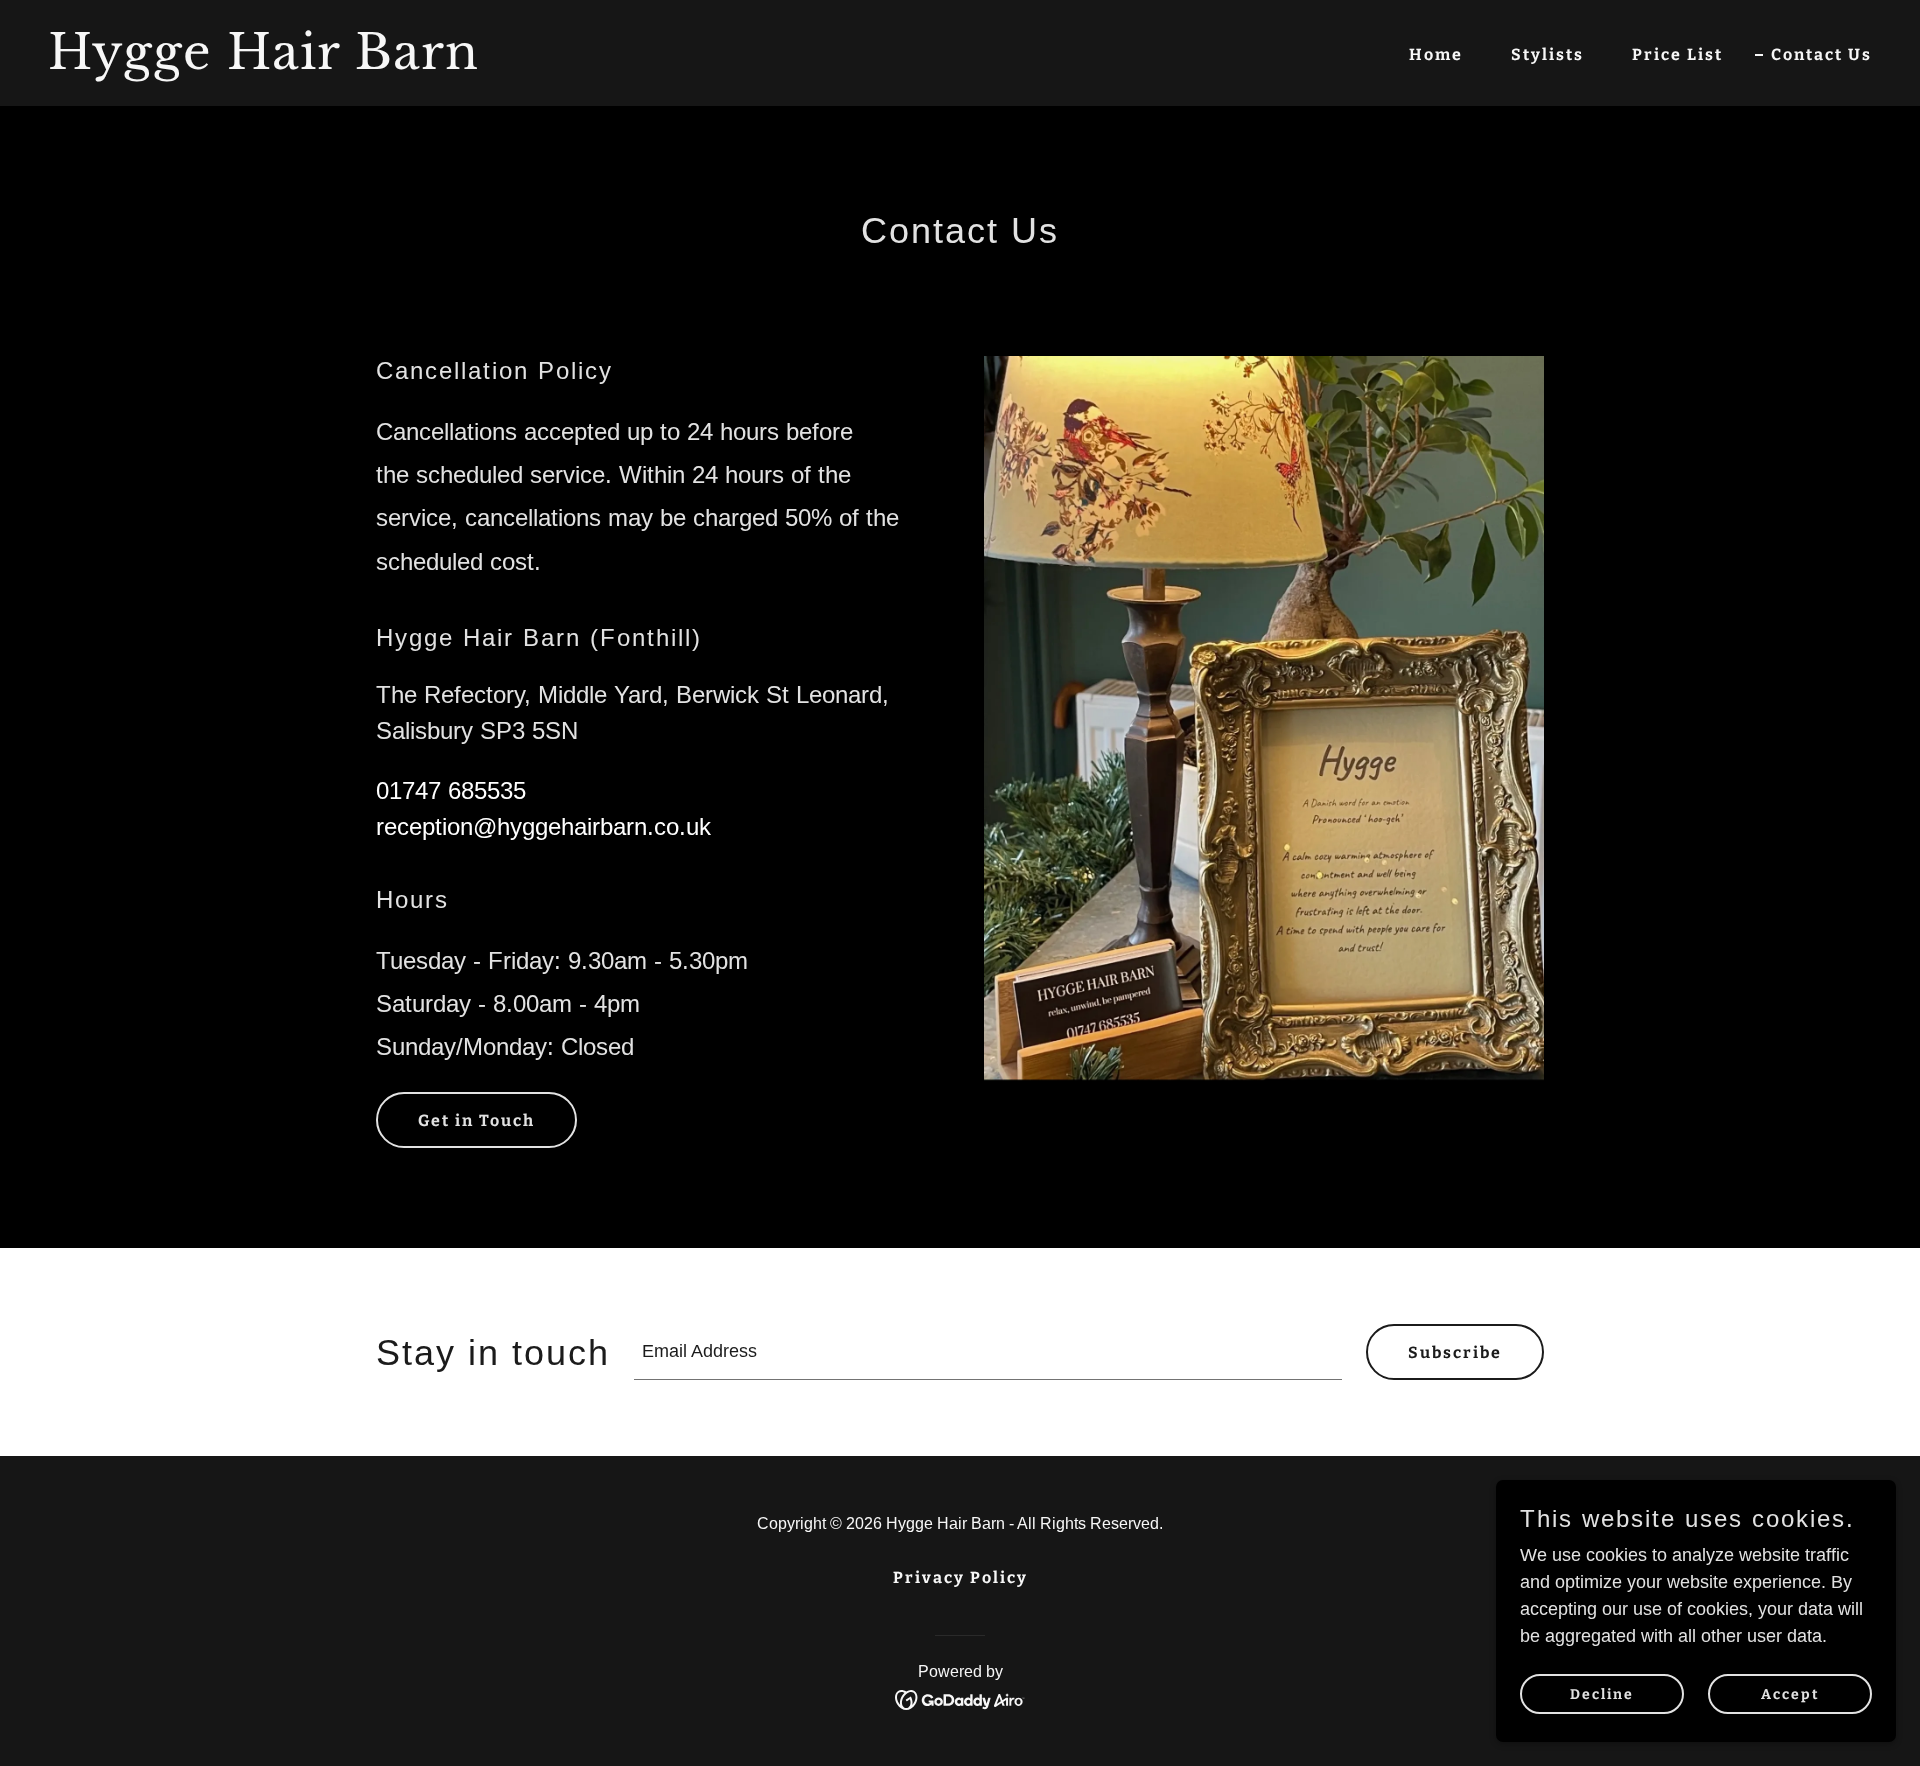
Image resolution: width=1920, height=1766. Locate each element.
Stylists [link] (1547, 54)
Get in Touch (476, 1120)
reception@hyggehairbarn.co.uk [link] (543, 826)
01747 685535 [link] (451, 790)
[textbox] (988, 1352)
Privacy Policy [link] (960, 1577)
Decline (1602, 1694)
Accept (1790, 1694)
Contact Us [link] (1821, 54)
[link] (496, 63)
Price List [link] (1677, 54)
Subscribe (1455, 1352)
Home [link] (1436, 54)
